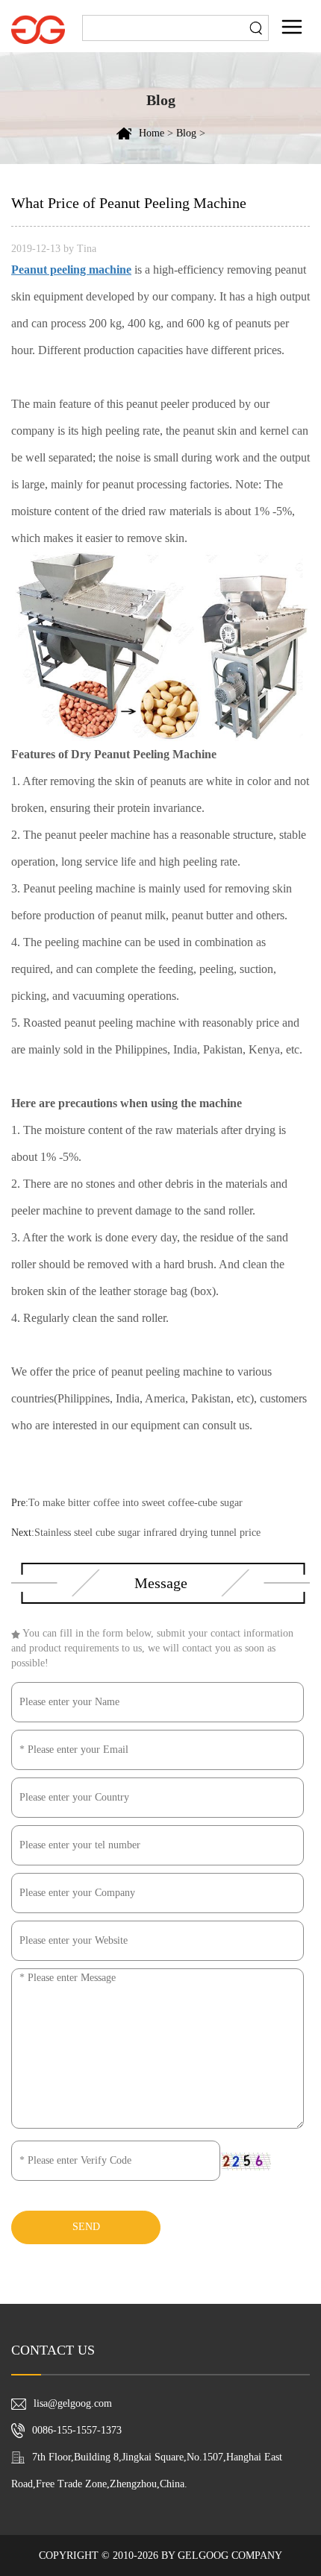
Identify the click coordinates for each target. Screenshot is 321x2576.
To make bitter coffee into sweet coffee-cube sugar (135, 1503)
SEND (86, 2227)
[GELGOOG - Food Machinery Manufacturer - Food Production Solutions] (38, 29)
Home (152, 133)
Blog (186, 133)
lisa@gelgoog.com (73, 2403)
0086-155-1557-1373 (77, 2430)
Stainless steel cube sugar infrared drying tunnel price (147, 1533)
